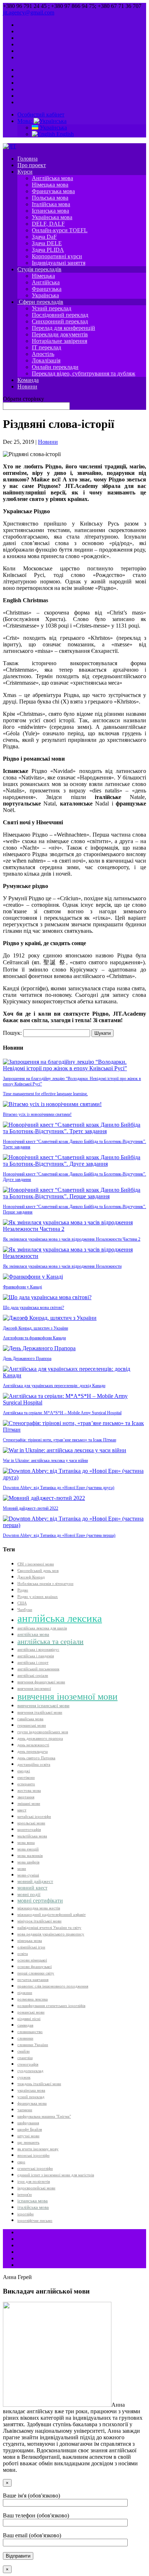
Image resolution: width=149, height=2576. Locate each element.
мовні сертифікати (40, 1901)
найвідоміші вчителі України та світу (49, 1928)
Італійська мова (51, 204)
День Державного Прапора (27, 1359)
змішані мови (29, 1804)
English (64, 134)
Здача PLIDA (48, 250)
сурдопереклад (30, 2071)
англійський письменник (38, 1669)
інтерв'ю (25, 2195)
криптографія (29, 1830)
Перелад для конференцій (63, 328)
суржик (24, 2077)
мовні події (29, 1895)
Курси (25, 172)
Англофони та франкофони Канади (34, 1338)
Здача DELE (47, 243)
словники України (33, 2045)
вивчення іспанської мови (43, 1706)
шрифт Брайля (30, 2129)
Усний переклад (52, 308)
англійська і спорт (33, 1663)
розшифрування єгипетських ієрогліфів (51, 2006)
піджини (25, 1993)
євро (21, 2162)
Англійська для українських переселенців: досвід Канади (54, 1386)
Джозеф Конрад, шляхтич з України (35, 1328)
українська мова (31, 2090)
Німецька (43, 276)
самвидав (25, 2025)
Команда (28, 380)
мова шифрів (28, 1862)
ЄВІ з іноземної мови (36, 1564)
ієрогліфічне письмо (35, 2221)
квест (22, 1810)
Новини (27, 386)
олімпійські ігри (31, 1947)
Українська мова (52, 217)
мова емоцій (28, 1849)
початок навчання (33, 1980)
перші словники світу (36, 1973)
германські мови (32, 1725)
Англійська (46, 282)
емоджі (24, 1771)
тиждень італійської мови (39, 2084)
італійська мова (33, 2207)
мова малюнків (30, 1856)
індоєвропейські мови (36, 2188)
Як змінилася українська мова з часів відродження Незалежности (62, 1266)
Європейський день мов (38, 1571)
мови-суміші (28, 1875)
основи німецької (32, 1960)
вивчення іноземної (34, 1689)
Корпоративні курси (57, 256)
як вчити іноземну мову (38, 2149)
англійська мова (33, 1635)
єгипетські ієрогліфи (35, 2169)
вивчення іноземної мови (67, 1697)
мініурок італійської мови (39, 1921)
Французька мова (53, 191)
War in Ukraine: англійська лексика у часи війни (45, 1461)
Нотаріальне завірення (59, 341)
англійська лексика (60, 1618)
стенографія (28, 2064)
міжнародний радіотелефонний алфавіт (52, 1915)
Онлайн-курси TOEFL (60, 230)
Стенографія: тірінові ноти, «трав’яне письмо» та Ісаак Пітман (59, 1440)
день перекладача (33, 1752)
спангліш (25, 2058)
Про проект (32, 165)
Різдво (23, 1590)
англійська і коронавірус (38, 1650)
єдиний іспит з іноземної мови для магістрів (56, 2175)
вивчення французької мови (41, 1682)
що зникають (28, 2143)
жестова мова (29, 1791)
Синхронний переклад (60, 321)
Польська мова (50, 198)
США (22, 1603)
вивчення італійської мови (40, 1712)
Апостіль (43, 354)
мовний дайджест (35, 1882)
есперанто (26, 1784)
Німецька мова (50, 185)
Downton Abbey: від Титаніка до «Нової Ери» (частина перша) (59, 1535)
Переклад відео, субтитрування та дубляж (84, 373)
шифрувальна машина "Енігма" (44, 2116)
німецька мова (30, 1941)
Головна (27, 159)
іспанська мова (33, 2201)
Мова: (25, 121)
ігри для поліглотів (34, 2182)
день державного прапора (40, 1738)
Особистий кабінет (41, 114)
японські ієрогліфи (33, 2156)
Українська (53, 127)
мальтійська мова (32, 1836)
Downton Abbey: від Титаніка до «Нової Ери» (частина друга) (59, 1488)
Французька (47, 289)
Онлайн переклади (55, 367)
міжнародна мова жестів (39, 1908)
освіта (23, 1954)
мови (22, 1869)
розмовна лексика (33, 1999)
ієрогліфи (25, 2214)
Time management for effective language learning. (45, 1094)
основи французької (35, 1967)
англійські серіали (33, 1676)
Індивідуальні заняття (59, 263)
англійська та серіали (50, 1641)
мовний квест (32, 1888)
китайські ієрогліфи (34, 1817)
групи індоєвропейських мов (43, 1732)
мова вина (26, 1843)
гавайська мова (30, 1719)
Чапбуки (25, 1610)
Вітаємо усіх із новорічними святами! (37, 1114)
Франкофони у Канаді (22, 1287)
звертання (26, 1797)
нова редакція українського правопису (51, 1934)
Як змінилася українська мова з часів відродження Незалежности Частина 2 (72, 1239)
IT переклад (46, 347)
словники (25, 2038)
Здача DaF (44, 237)
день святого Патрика (36, 1758)
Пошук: (12, 1033)
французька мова (32, 2103)
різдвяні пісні (29, 2019)
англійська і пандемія (36, 1656)
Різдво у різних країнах (38, 1597)
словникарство (30, 2032)
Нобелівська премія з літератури (45, 1584)
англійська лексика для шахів (42, 1628)
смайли (24, 2051)
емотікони (26, 1778)
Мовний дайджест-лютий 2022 (31, 1508)
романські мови (31, 2012)
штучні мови (28, 2136)
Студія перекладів (39, 269)
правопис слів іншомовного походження (53, 1986)
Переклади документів (60, 334)
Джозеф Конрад (31, 1577)
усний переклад (31, 2097)
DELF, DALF (48, 224)
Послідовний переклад (60, 315)
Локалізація (46, 360)
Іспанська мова (50, 211)
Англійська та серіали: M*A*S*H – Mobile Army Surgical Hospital (62, 1413)
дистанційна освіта (34, 1765)
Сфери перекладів (40, 302)
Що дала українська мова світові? (33, 1308)
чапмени (25, 2110)
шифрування (28, 2123)
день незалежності (33, 1745)
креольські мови (31, 1823)
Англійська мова (52, 178)
